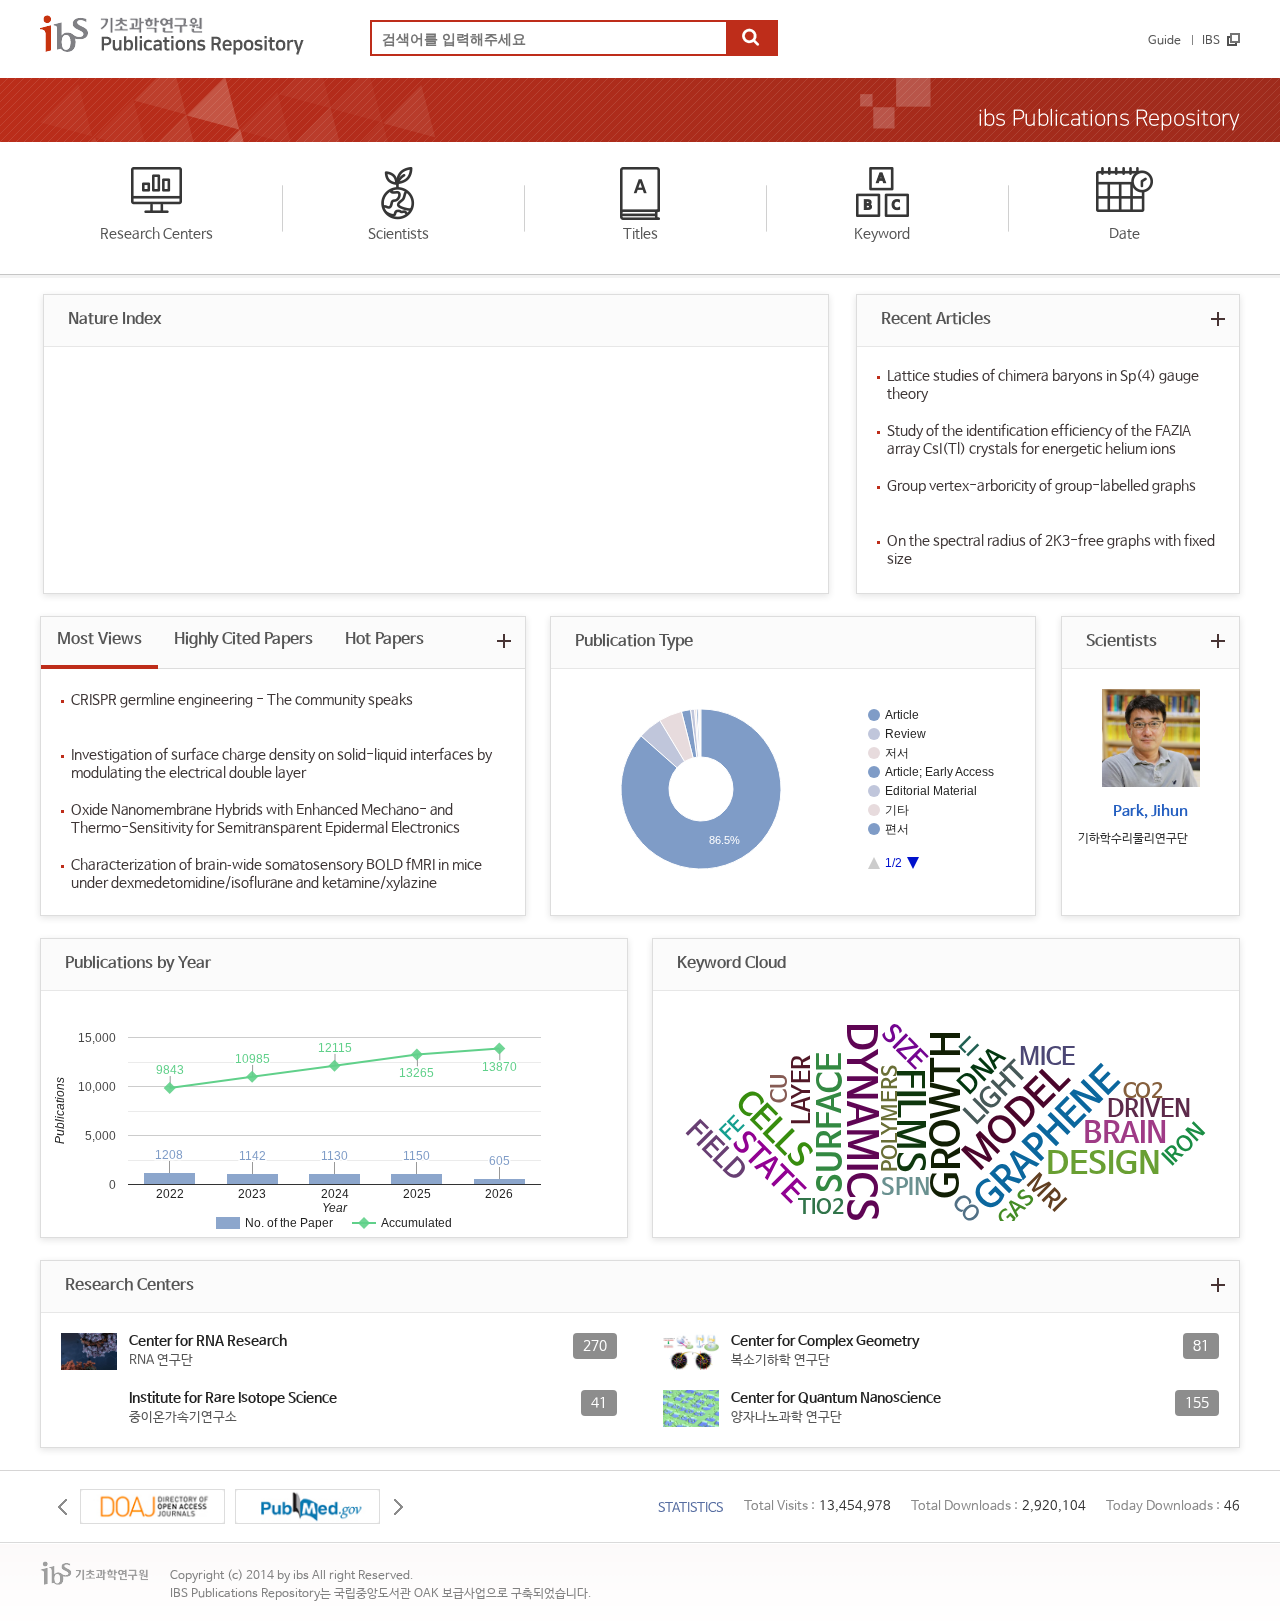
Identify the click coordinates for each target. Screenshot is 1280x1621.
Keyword (882, 234)
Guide (1164, 41)
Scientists (398, 234)
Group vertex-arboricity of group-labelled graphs (1041, 486)
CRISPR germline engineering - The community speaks (242, 700)
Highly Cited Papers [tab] (243, 639)
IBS (1211, 41)
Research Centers (156, 234)
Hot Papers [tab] (384, 639)
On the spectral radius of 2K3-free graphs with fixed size (1051, 550)
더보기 (1217, 318)
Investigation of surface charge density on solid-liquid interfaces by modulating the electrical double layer (281, 764)
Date (1124, 234)
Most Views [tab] (99, 639)
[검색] (751, 39)
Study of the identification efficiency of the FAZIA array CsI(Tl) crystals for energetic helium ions (1039, 440)
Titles (640, 234)
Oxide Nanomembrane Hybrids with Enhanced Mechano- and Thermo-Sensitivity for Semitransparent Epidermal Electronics (265, 819)
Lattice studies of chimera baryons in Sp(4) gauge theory (1043, 385)
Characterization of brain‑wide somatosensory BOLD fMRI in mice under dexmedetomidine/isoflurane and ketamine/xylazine (276, 874)
